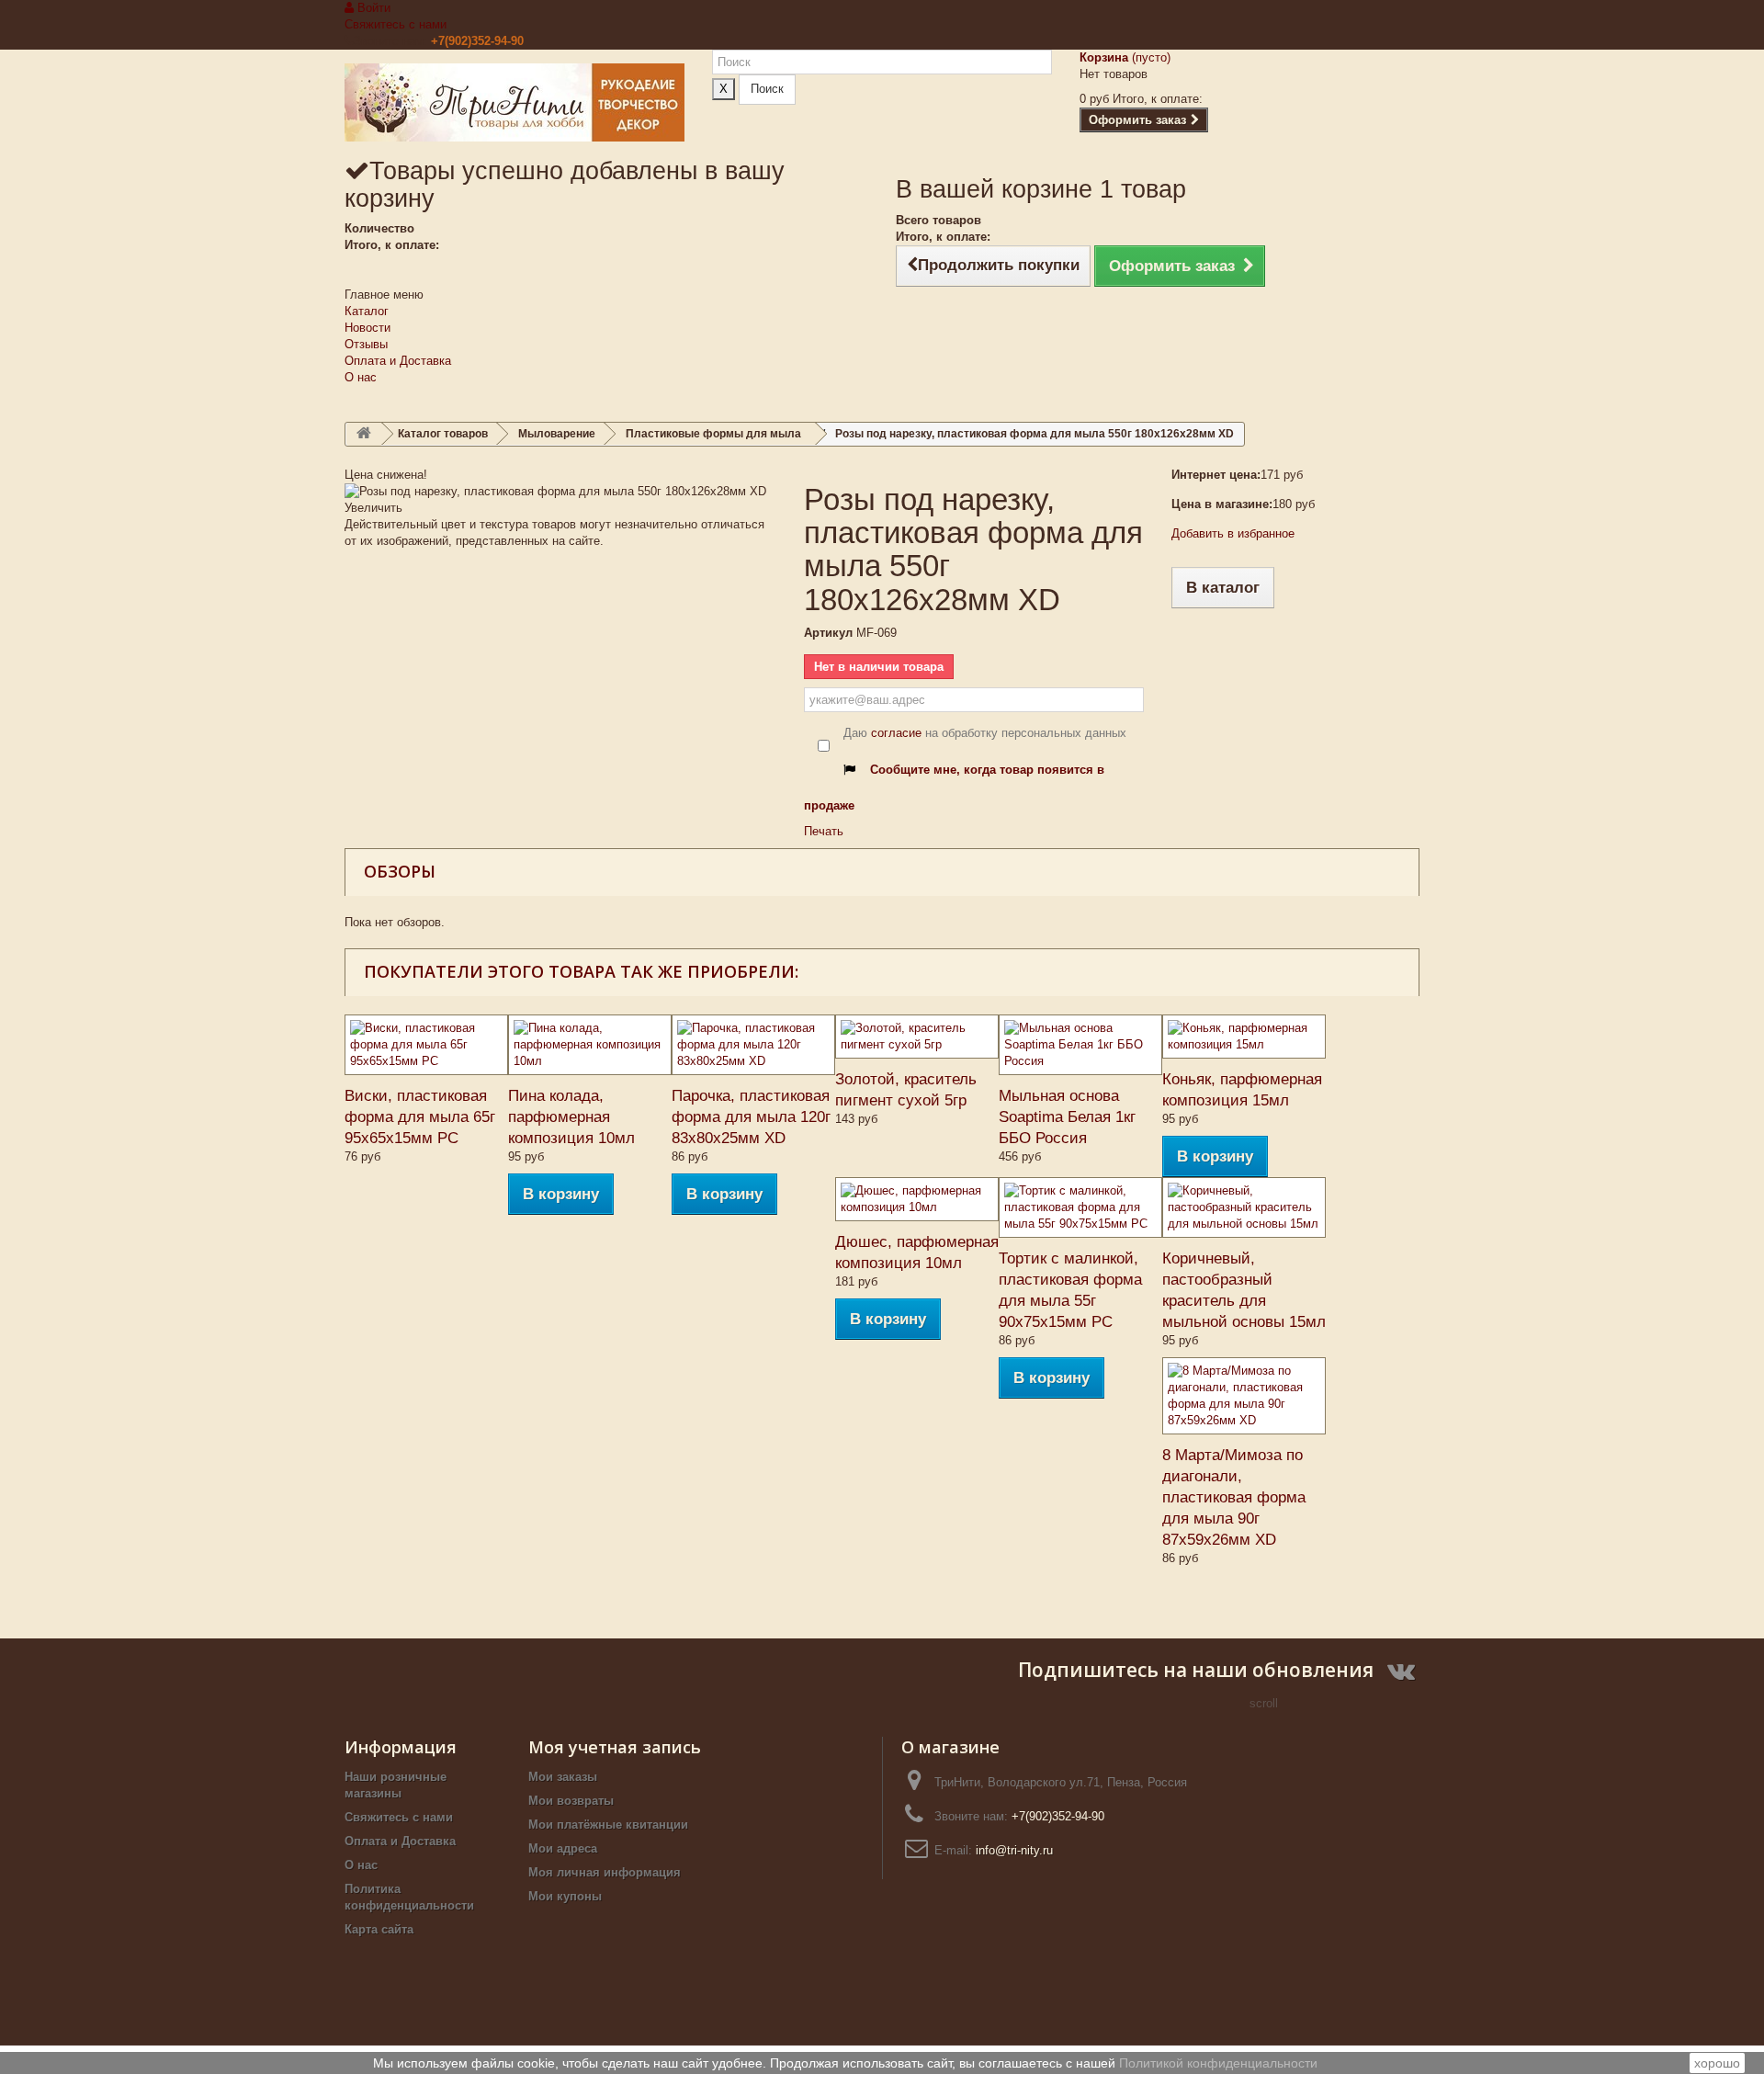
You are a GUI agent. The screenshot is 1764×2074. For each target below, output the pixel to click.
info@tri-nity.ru (1014, 1850)
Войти (372, 8)
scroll (1264, 1703)
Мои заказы (563, 1777)
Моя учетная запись (615, 1747)
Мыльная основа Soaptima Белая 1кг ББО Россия (1067, 1117)
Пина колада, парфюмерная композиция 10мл (571, 1117)
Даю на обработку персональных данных (985, 733)
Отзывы (366, 344)
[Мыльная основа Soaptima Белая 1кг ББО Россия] (1080, 1045)
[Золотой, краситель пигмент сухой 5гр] (917, 1037)
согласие (896, 733)
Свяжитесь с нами (396, 24)
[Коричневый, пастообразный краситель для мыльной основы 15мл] (1244, 1207)
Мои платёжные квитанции (608, 1825)
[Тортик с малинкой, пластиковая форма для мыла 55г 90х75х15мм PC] (1080, 1207)
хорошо (1717, 2063)
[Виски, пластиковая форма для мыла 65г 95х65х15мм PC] (426, 1045)
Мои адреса (563, 1848)
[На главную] (364, 434)
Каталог (367, 311)
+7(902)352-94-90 (477, 41)
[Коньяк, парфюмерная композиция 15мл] (1244, 1037)
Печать (824, 831)
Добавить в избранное (1233, 533)
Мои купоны (565, 1896)
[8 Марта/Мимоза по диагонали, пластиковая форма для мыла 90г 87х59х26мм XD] (1244, 1396)
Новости (367, 328)
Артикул (828, 633)
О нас (361, 377)
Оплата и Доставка (398, 361)
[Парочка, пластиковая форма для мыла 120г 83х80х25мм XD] (753, 1045)
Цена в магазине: (1222, 504)
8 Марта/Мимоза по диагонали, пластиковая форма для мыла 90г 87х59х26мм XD (1234, 1497)
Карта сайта (379, 1929)
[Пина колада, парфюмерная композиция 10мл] (590, 1045)
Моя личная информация (605, 1872)
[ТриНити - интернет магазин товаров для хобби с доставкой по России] (514, 102)
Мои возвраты (571, 1801)
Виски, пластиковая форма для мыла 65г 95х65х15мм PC (420, 1117)
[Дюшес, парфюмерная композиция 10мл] (917, 1199)
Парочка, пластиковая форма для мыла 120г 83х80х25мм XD (751, 1117)
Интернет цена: (1216, 475)
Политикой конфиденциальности (1218, 2063)
